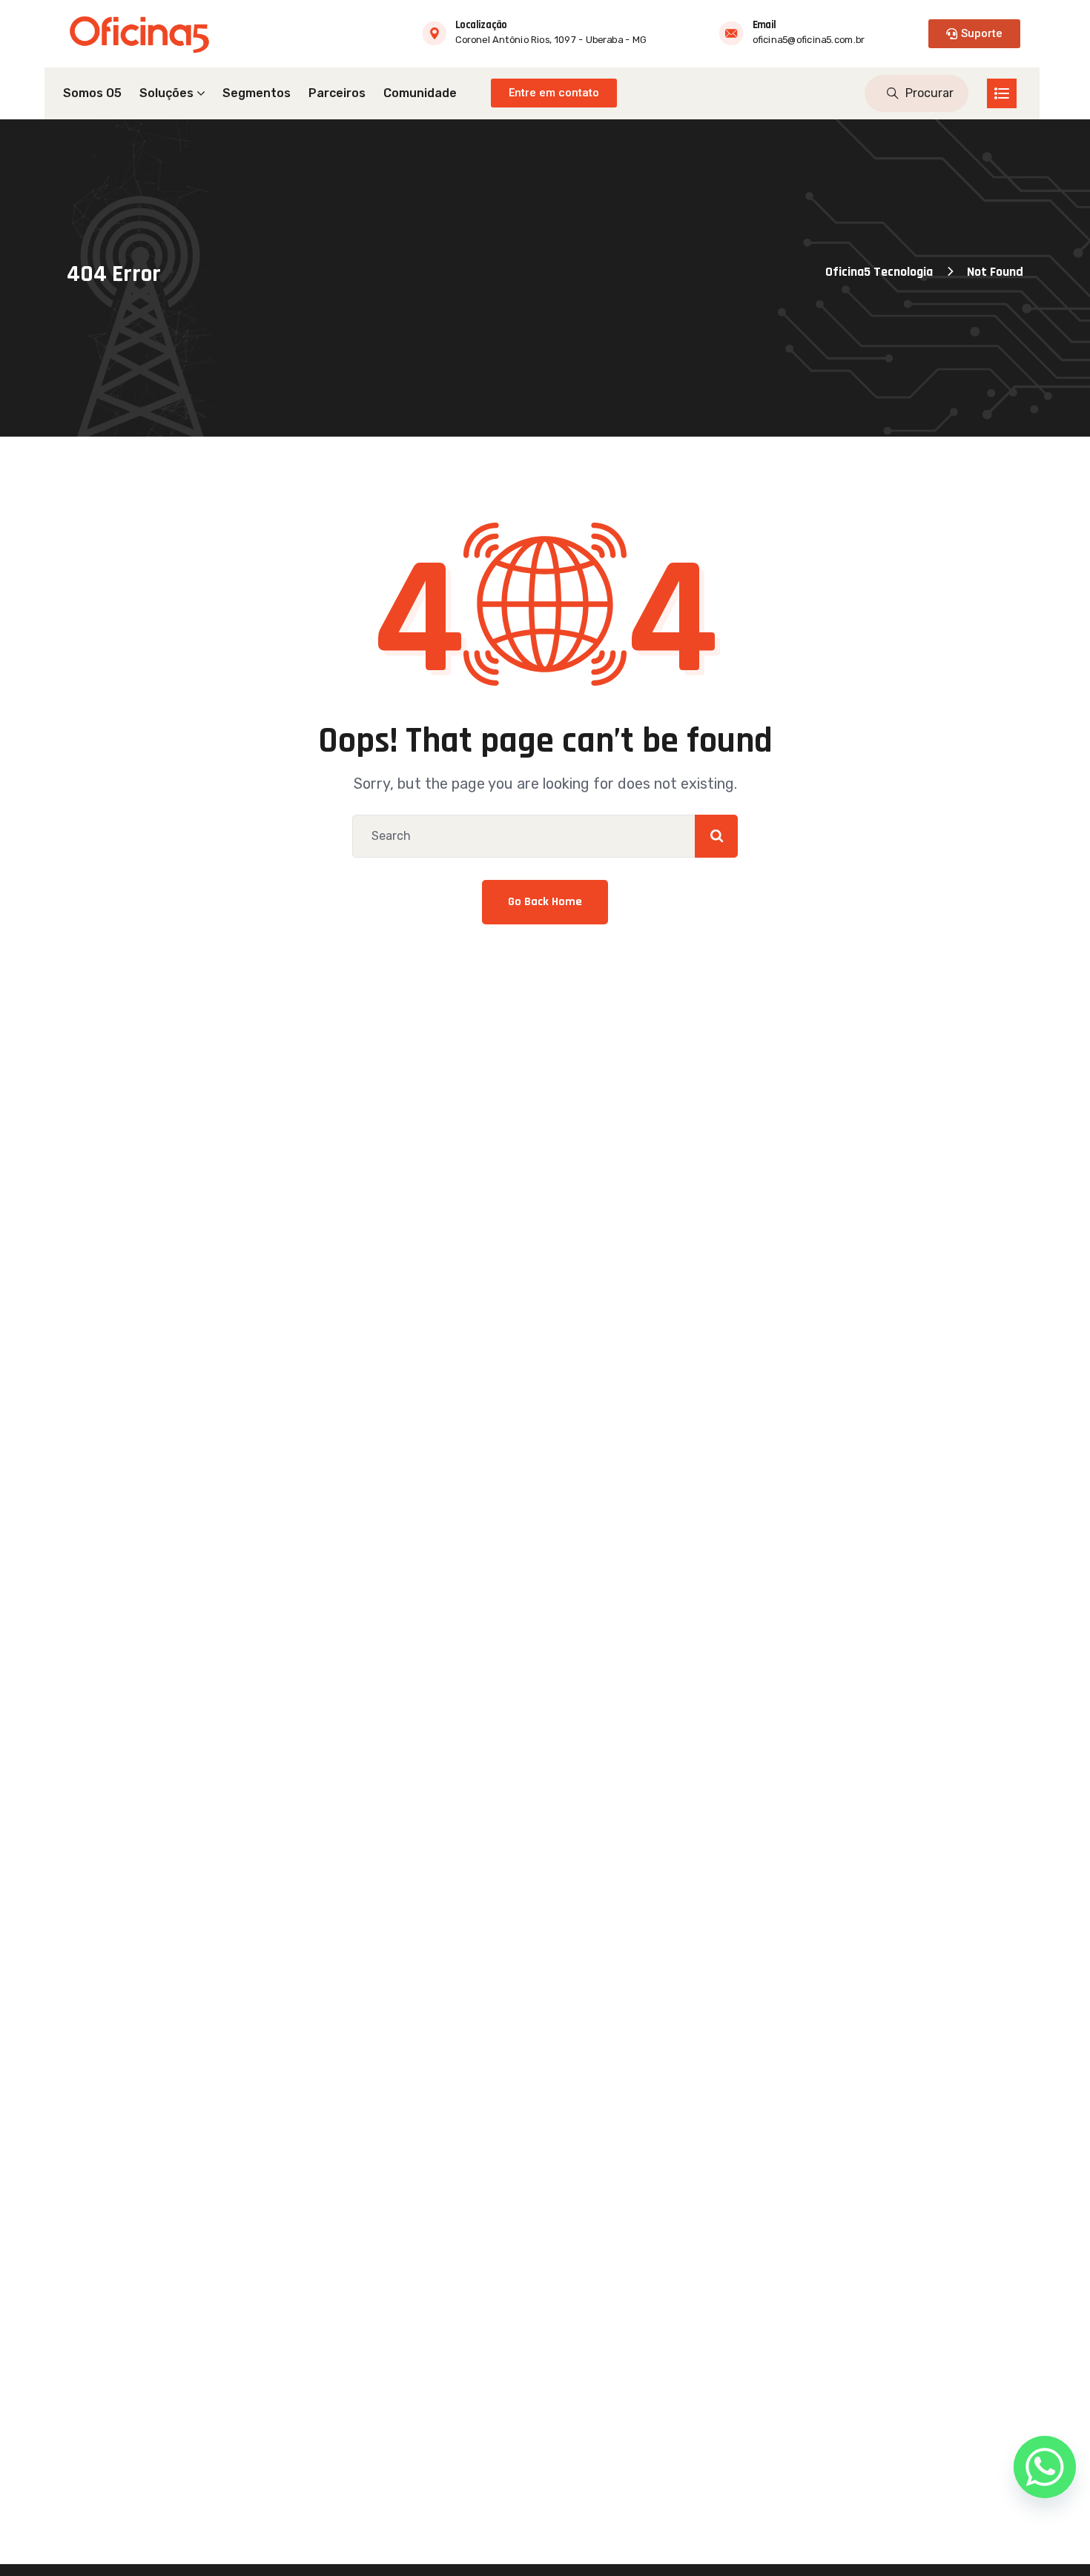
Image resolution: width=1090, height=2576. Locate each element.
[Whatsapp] (1045, 2467)
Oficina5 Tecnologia (879, 272)
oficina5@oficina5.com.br (809, 40)
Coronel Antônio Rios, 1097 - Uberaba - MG (551, 40)
